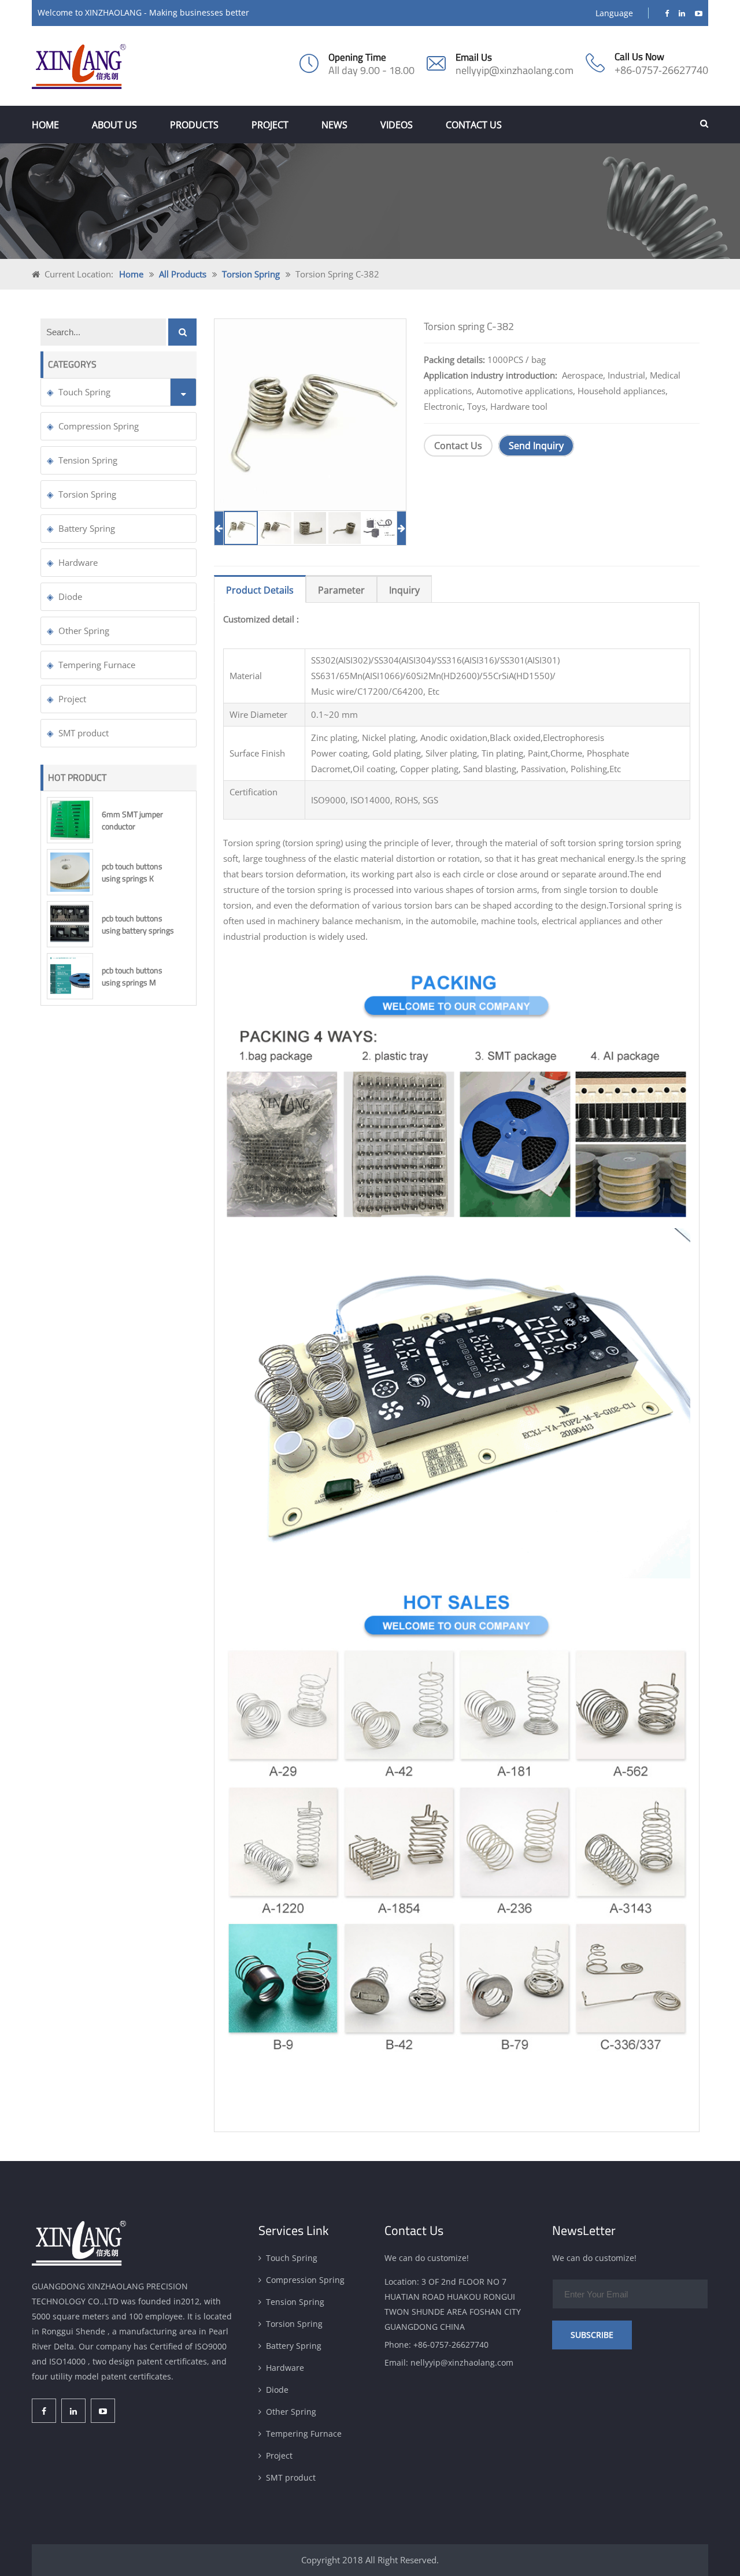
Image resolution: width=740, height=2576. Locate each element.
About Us (114, 125)
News (334, 125)
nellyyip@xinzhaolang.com (515, 70)
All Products (183, 274)
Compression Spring (99, 426)
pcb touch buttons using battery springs (138, 924)
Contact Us (474, 125)
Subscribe (592, 2335)
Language (614, 13)
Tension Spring (88, 460)
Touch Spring (84, 392)
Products (194, 125)
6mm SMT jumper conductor (132, 820)
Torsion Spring (251, 274)
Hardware (78, 562)
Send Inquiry (536, 446)
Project (270, 125)
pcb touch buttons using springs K (132, 872)
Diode (70, 596)
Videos (397, 125)
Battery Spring (87, 528)
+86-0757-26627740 (661, 70)
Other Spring (84, 631)
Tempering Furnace (97, 665)
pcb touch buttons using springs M (132, 976)
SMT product (84, 733)
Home (45, 125)
